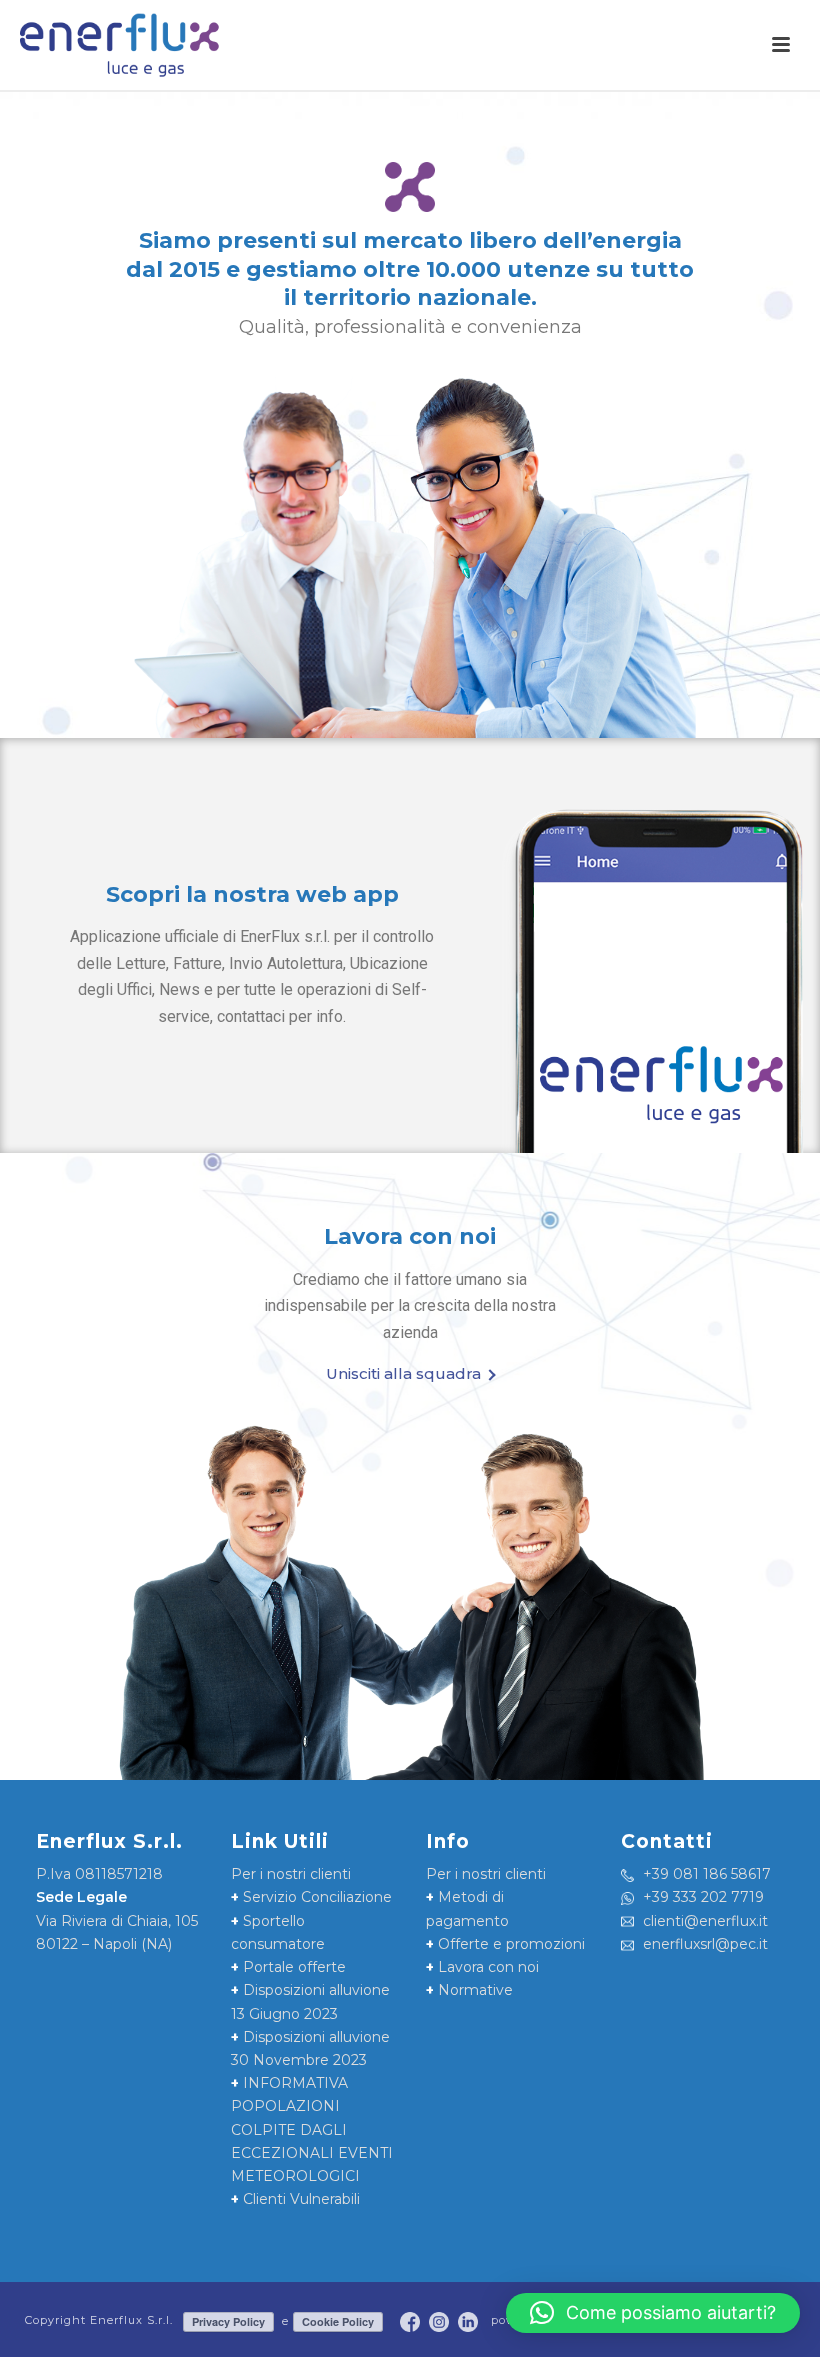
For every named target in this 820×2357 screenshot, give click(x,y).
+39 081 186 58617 (705, 1874)
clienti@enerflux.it (703, 1921)
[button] (653, 2313)
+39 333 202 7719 (701, 1897)
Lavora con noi (482, 1967)
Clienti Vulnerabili (295, 2199)
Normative (469, 1990)
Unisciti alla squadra (403, 1373)
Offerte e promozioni (505, 1944)
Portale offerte (288, 1967)
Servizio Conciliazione (311, 1897)
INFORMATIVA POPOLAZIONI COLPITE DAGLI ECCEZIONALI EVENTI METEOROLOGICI (312, 2129)
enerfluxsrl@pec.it (703, 1944)
